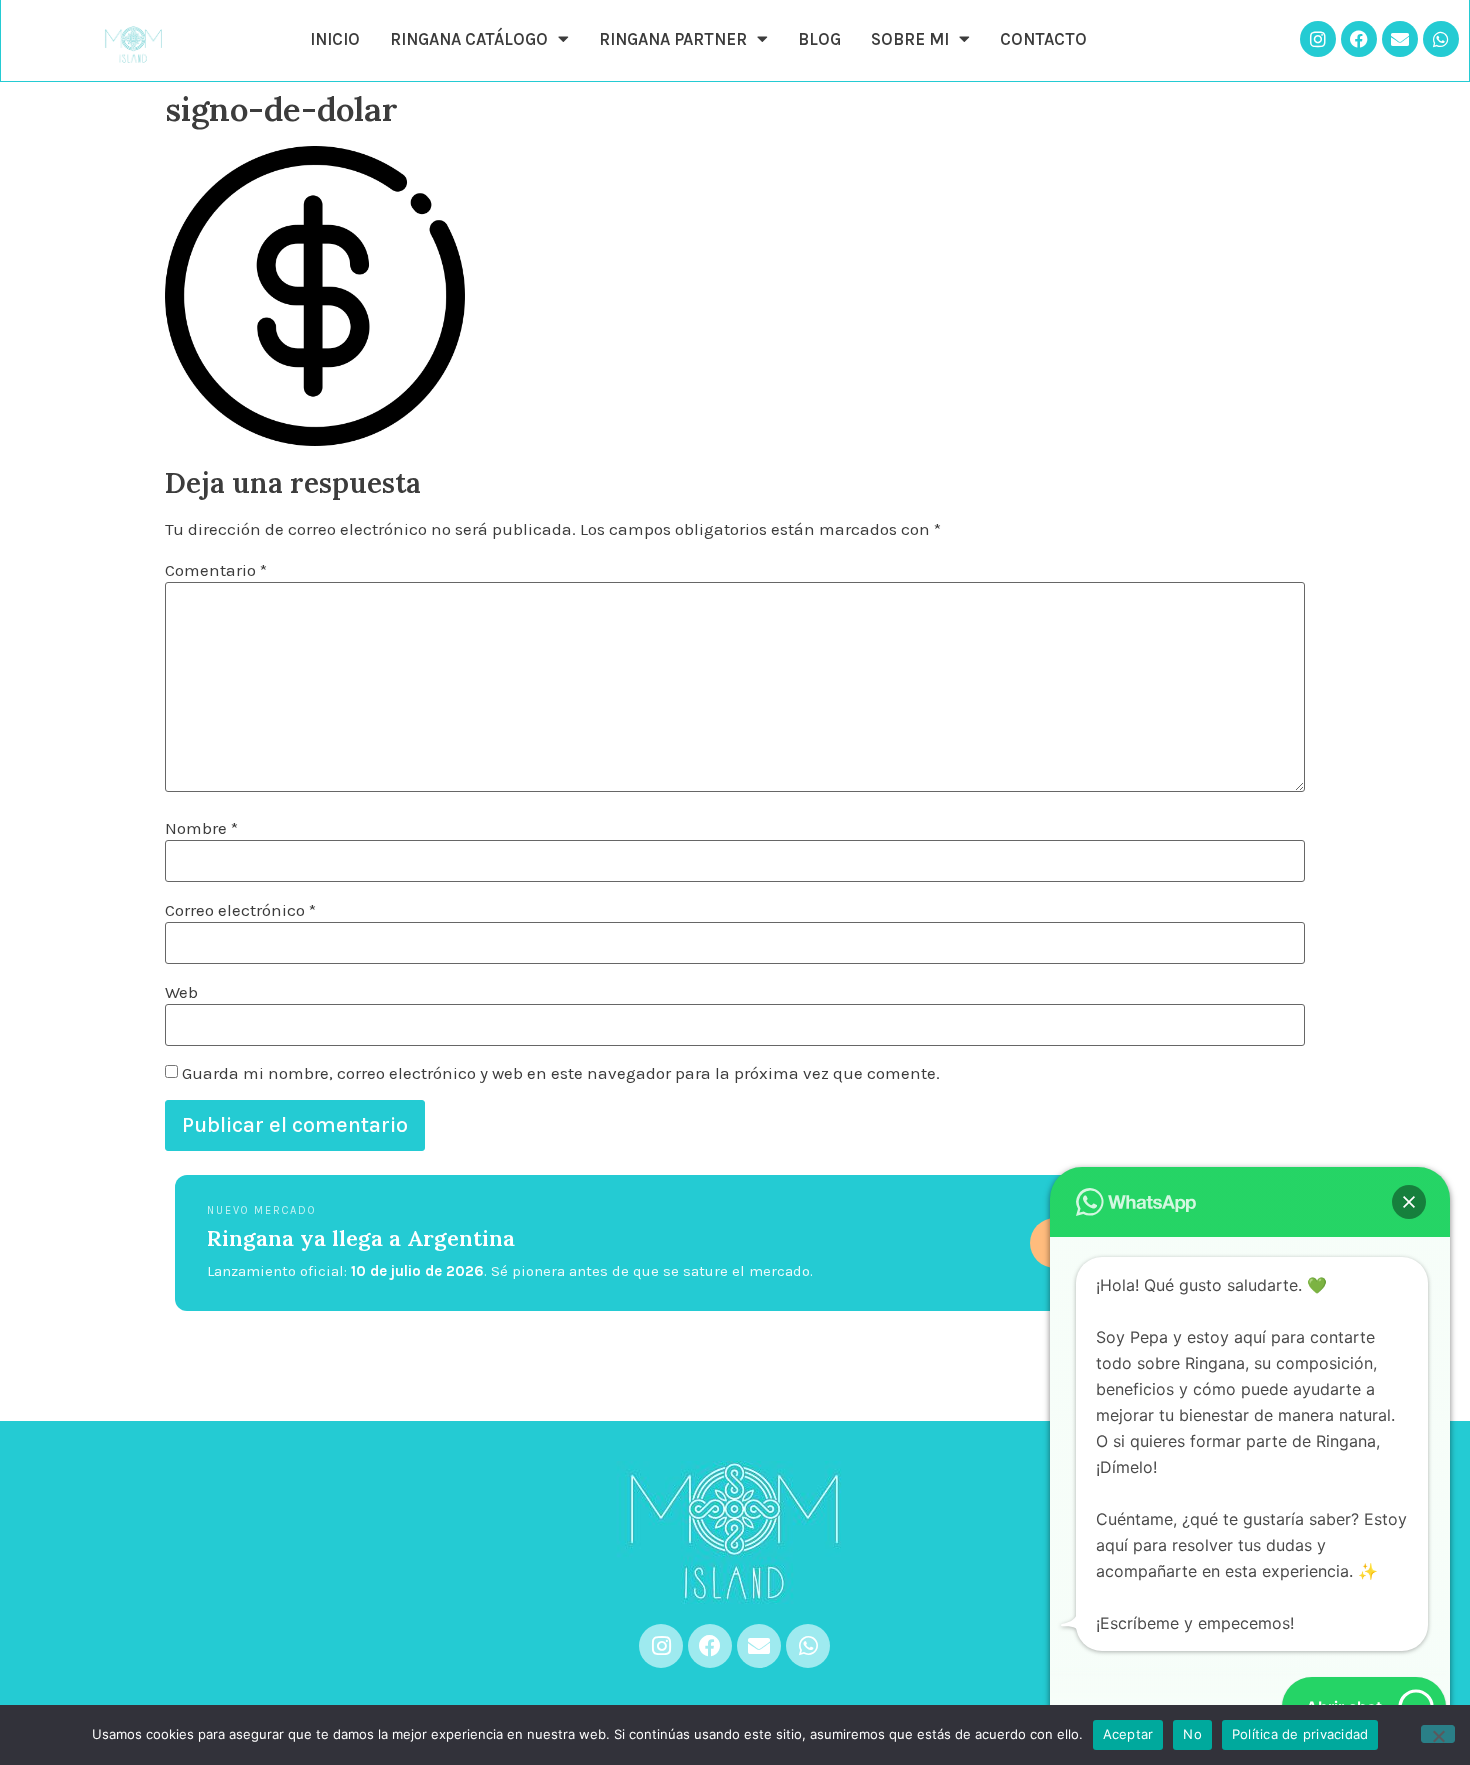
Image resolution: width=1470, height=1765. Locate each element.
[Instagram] (1318, 39)
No (1192, 1734)
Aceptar (1128, 1734)
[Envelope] (1400, 39)
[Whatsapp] (1441, 39)
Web (181, 992)
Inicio (335, 39)
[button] (1409, 1202)
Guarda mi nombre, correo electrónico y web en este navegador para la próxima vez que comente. (561, 1073)
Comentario (216, 570)
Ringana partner (673, 39)
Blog (819, 39)
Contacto (1043, 39)
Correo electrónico (240, 910)
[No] (1438, 1734)
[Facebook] (1359, 39)
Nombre (201, 828)
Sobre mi (910, 39)
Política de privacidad (1300, 1734)
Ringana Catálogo (469, 39)
